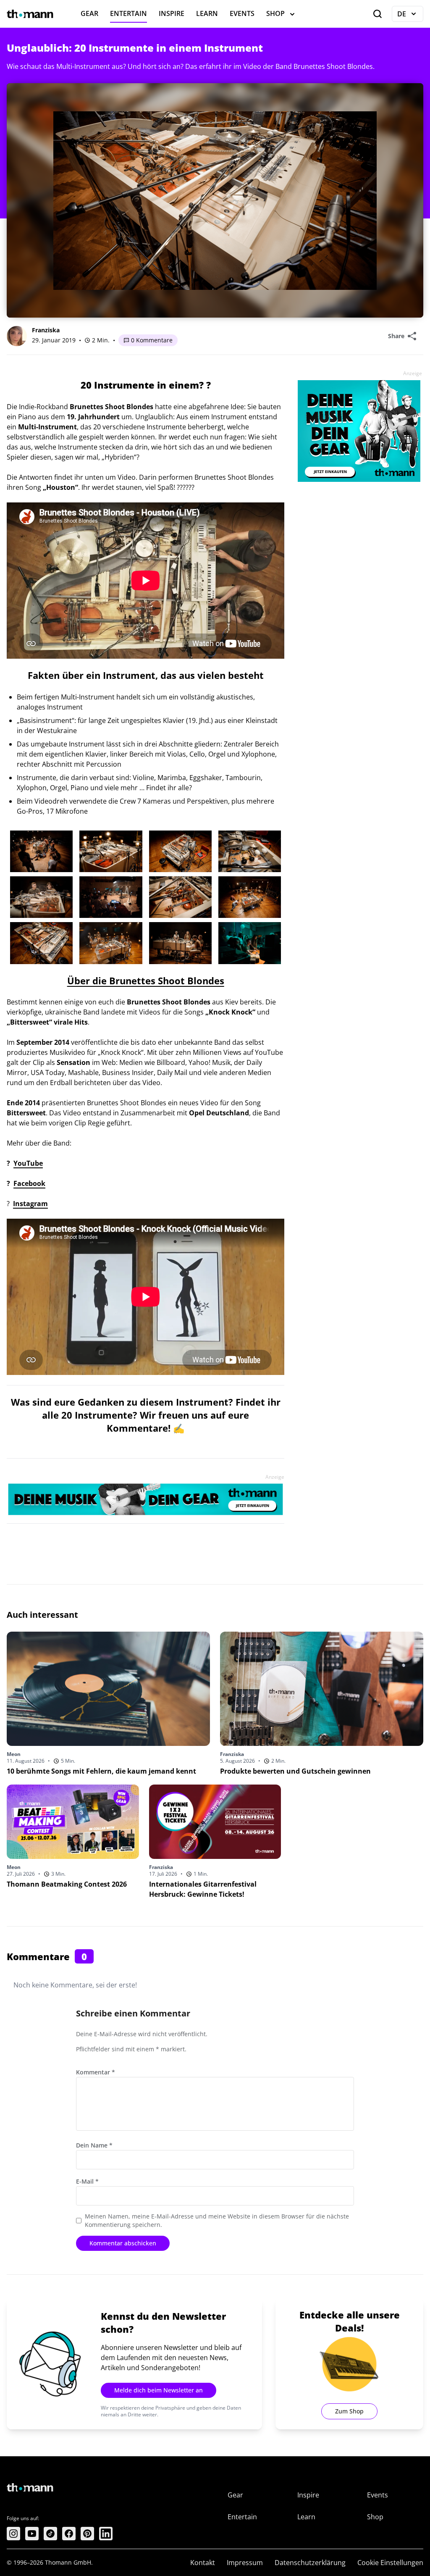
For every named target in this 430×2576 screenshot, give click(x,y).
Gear (89, 13)
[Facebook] (69, 2534)
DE (410, 16)
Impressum (245, 2563)
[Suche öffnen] (378, 14)
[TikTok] (50, 2534)
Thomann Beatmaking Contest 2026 (67, 1884)
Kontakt (203, 2563)
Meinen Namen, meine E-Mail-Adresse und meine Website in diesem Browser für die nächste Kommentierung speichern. (217, 2220)
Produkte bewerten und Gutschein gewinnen (295, 1771)
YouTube (28, 1163)
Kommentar (96, 2072)
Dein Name (94, 2145)
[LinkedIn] (106, 2534)
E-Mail (87, 2181)
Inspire (172, 13)
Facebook (29, 1183)
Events (242, 13)
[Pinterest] (87, 2534)
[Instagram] (13, 2534)
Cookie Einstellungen (390, 2563)
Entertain (128, 13)
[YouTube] (32, 2534)
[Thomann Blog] (30, 14)
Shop (275, 13)
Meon (14, 1754)
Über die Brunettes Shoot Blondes (146, 980)
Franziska (46, 330)
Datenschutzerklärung (310, 2563)
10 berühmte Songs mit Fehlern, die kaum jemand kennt (101, 1771)
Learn (207, 13)
